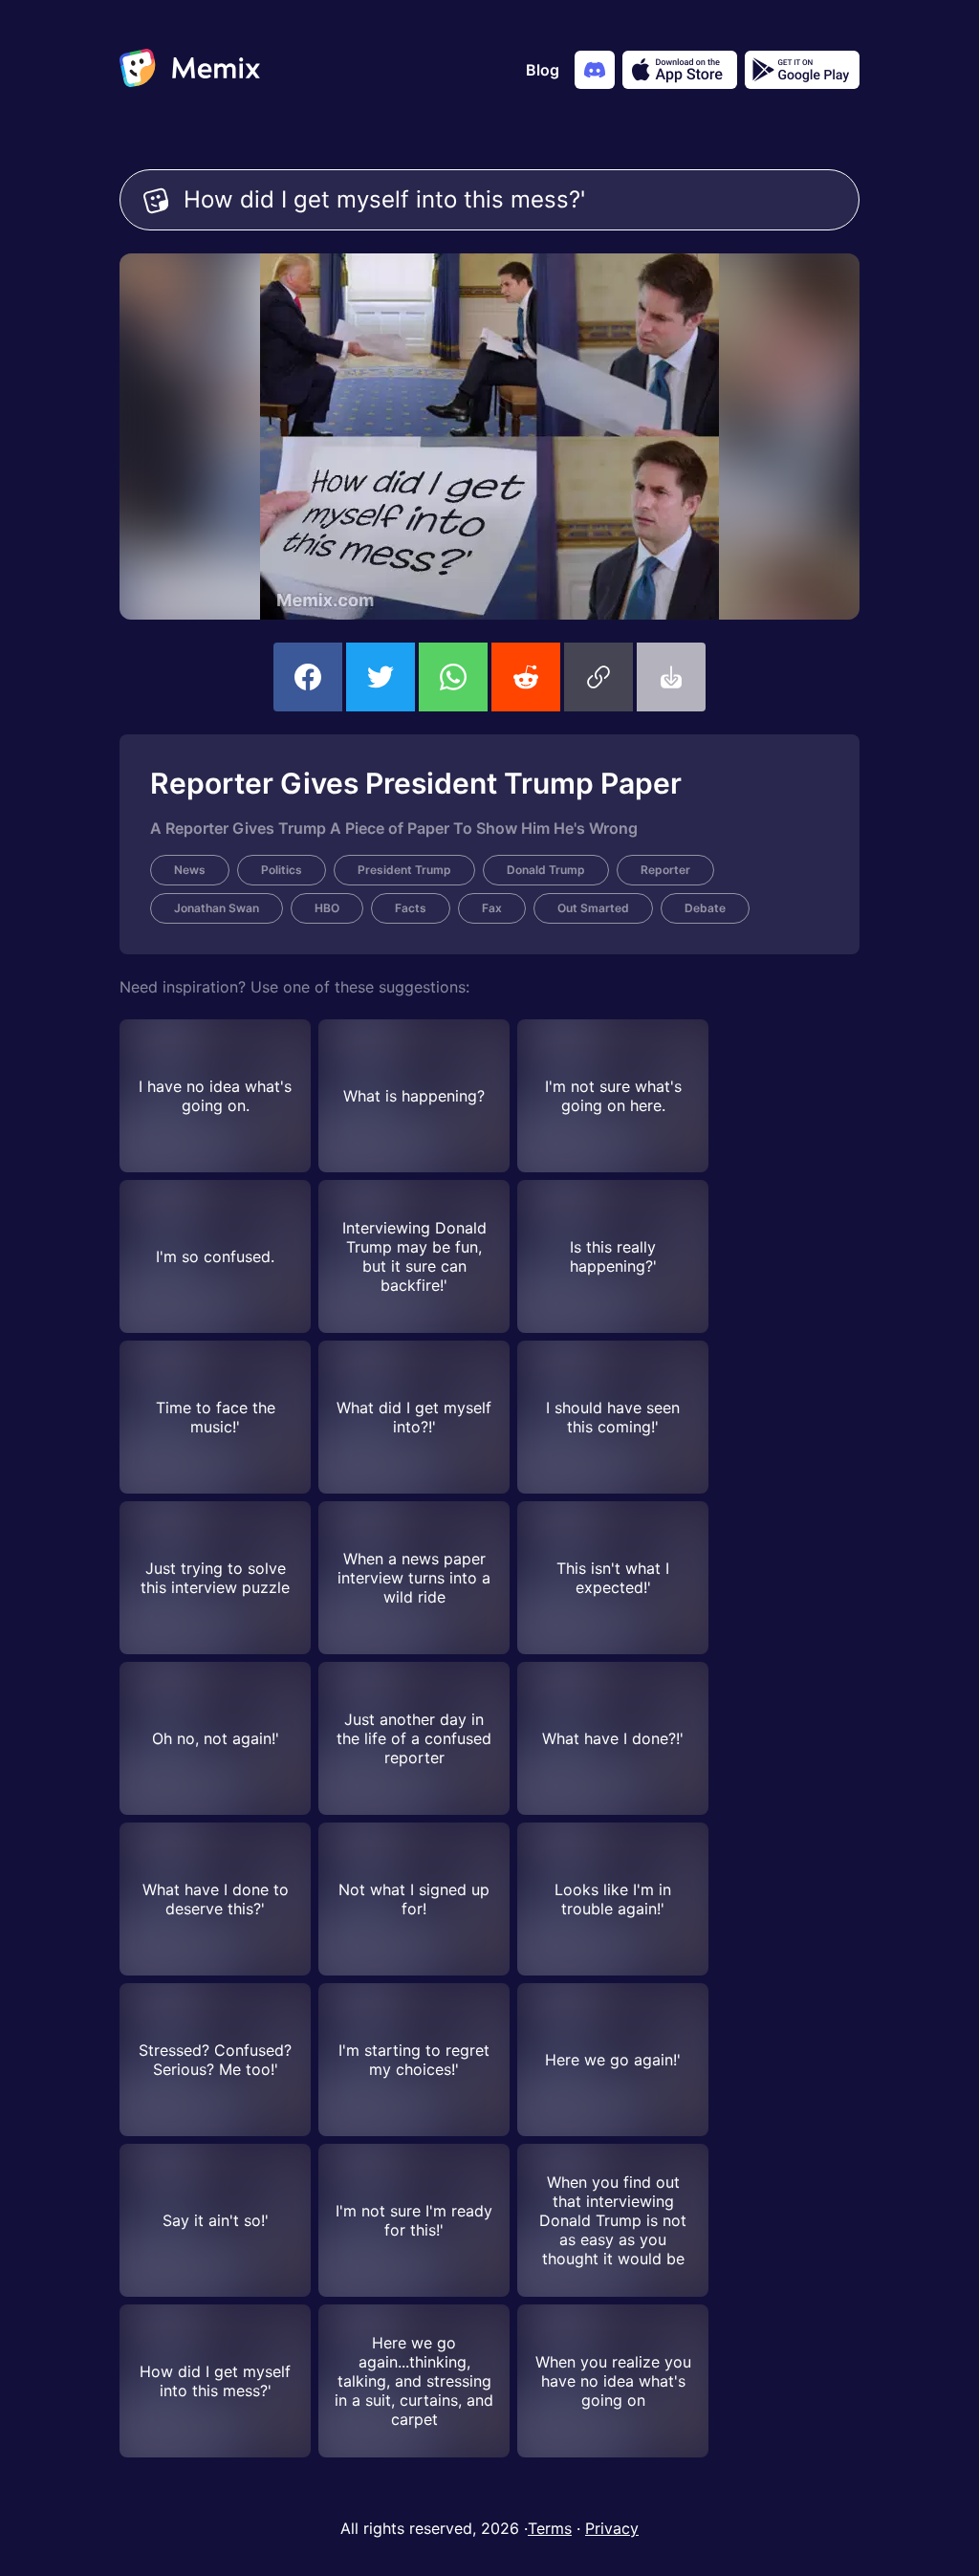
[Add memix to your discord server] (595, 70)
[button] (598, 677)
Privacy (612, 2528)
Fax (492, 908)
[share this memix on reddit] (526, 677)
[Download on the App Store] (680, 70)
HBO (327, 908)
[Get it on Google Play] (802, 70)
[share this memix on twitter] (381, 677)
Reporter (665, 870)
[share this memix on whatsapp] (453, 677)
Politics (282, 870)
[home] (190, 70)
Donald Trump (546, 870)
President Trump (404, 870)
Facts (411, 908)
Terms (550, 2528)
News (190, 870)
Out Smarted (593, 908)
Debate (705, 908)
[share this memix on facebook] (308, 677)
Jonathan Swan (217, 908)
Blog (543, 70)
